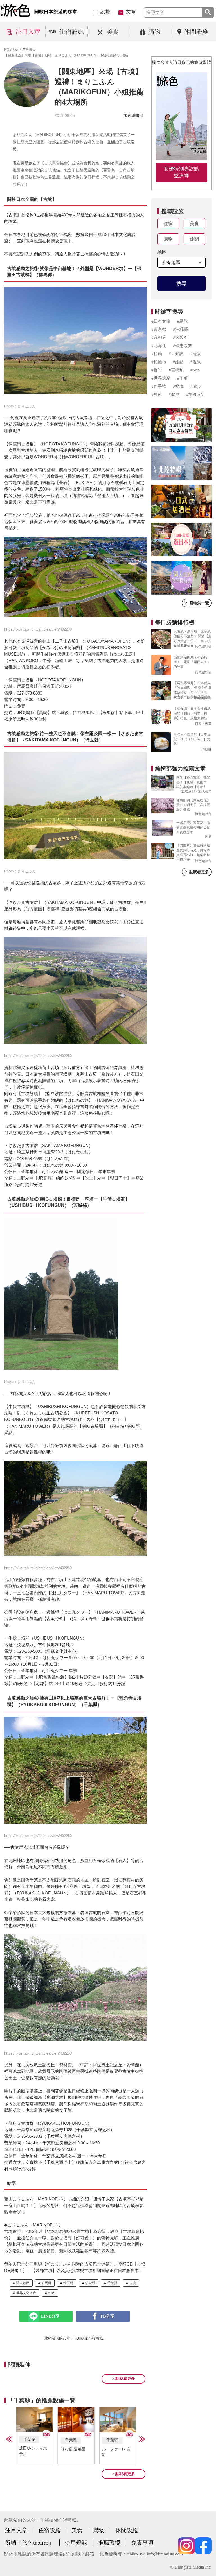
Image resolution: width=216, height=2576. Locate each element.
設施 (105, 12)
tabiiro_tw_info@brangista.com (155, 2554)
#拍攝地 (159, 362)
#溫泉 (196, 362)
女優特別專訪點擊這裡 (181, 172)
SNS (52, 2293)
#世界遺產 (161, 378)
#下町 (183, 378)
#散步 (196, 386)
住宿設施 (49, 2530)
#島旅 (183, 321)
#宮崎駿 (176, 370)
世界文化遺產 (26, 2293)
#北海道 (159, 346)
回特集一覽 (197, 603)
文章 (131, 12)
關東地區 (23, 2283)
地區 (162, 252)
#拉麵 (157, 354)
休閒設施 (127, 2530)
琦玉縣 (68, 2283)
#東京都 (159, 329)
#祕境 (178, 386)
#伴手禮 (159, 386)
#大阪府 (180, 337)
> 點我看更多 (123, 2379)
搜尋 (181, 284)
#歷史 (174, 394)
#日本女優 (161, 321)
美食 (194, 224)
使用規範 (76, 2543)
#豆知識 (176, 354)
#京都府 (159, 337)
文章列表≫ (28, 50)
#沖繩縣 (180, 329)
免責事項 (142, 2543)
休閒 (194, 239)
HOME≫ (11, 50)
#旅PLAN (195, 394)
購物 (168, 239)
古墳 (132, 2283)
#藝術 (157, 394)
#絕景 (196, 354)
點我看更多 (197, 872)
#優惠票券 (183, 346)
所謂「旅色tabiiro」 (30, 2543)
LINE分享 (50, 2316)
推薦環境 (109, 2543)
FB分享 (108, 2316)
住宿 (168, 224)
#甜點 (178, 362)
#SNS (195, 370)
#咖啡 (157, 370)
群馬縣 (46, 2283)
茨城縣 (90, 2283)
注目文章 (16, 2530)
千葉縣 (112, 2283)
